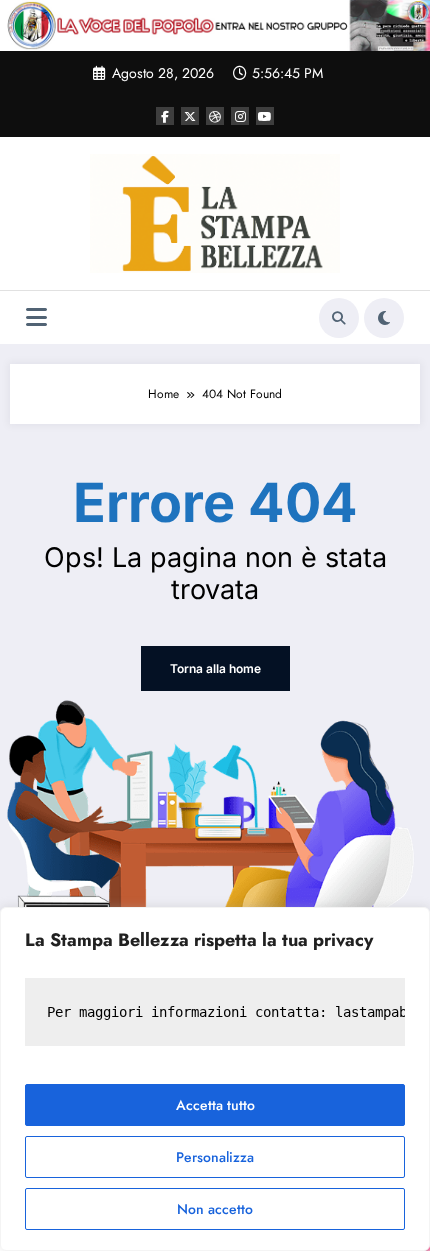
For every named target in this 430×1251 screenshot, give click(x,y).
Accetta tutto (215, 1105)
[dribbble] (215, 116)
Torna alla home (215, 668)
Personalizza (215, 1157)
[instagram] (240, 116)
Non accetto (215, 1209)
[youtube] (265, 116)
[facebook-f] (165, 116)
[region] (215, 1079)
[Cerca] (339, 318)
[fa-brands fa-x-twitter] (190, 116)
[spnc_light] (384, 318)
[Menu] (36, 317)
